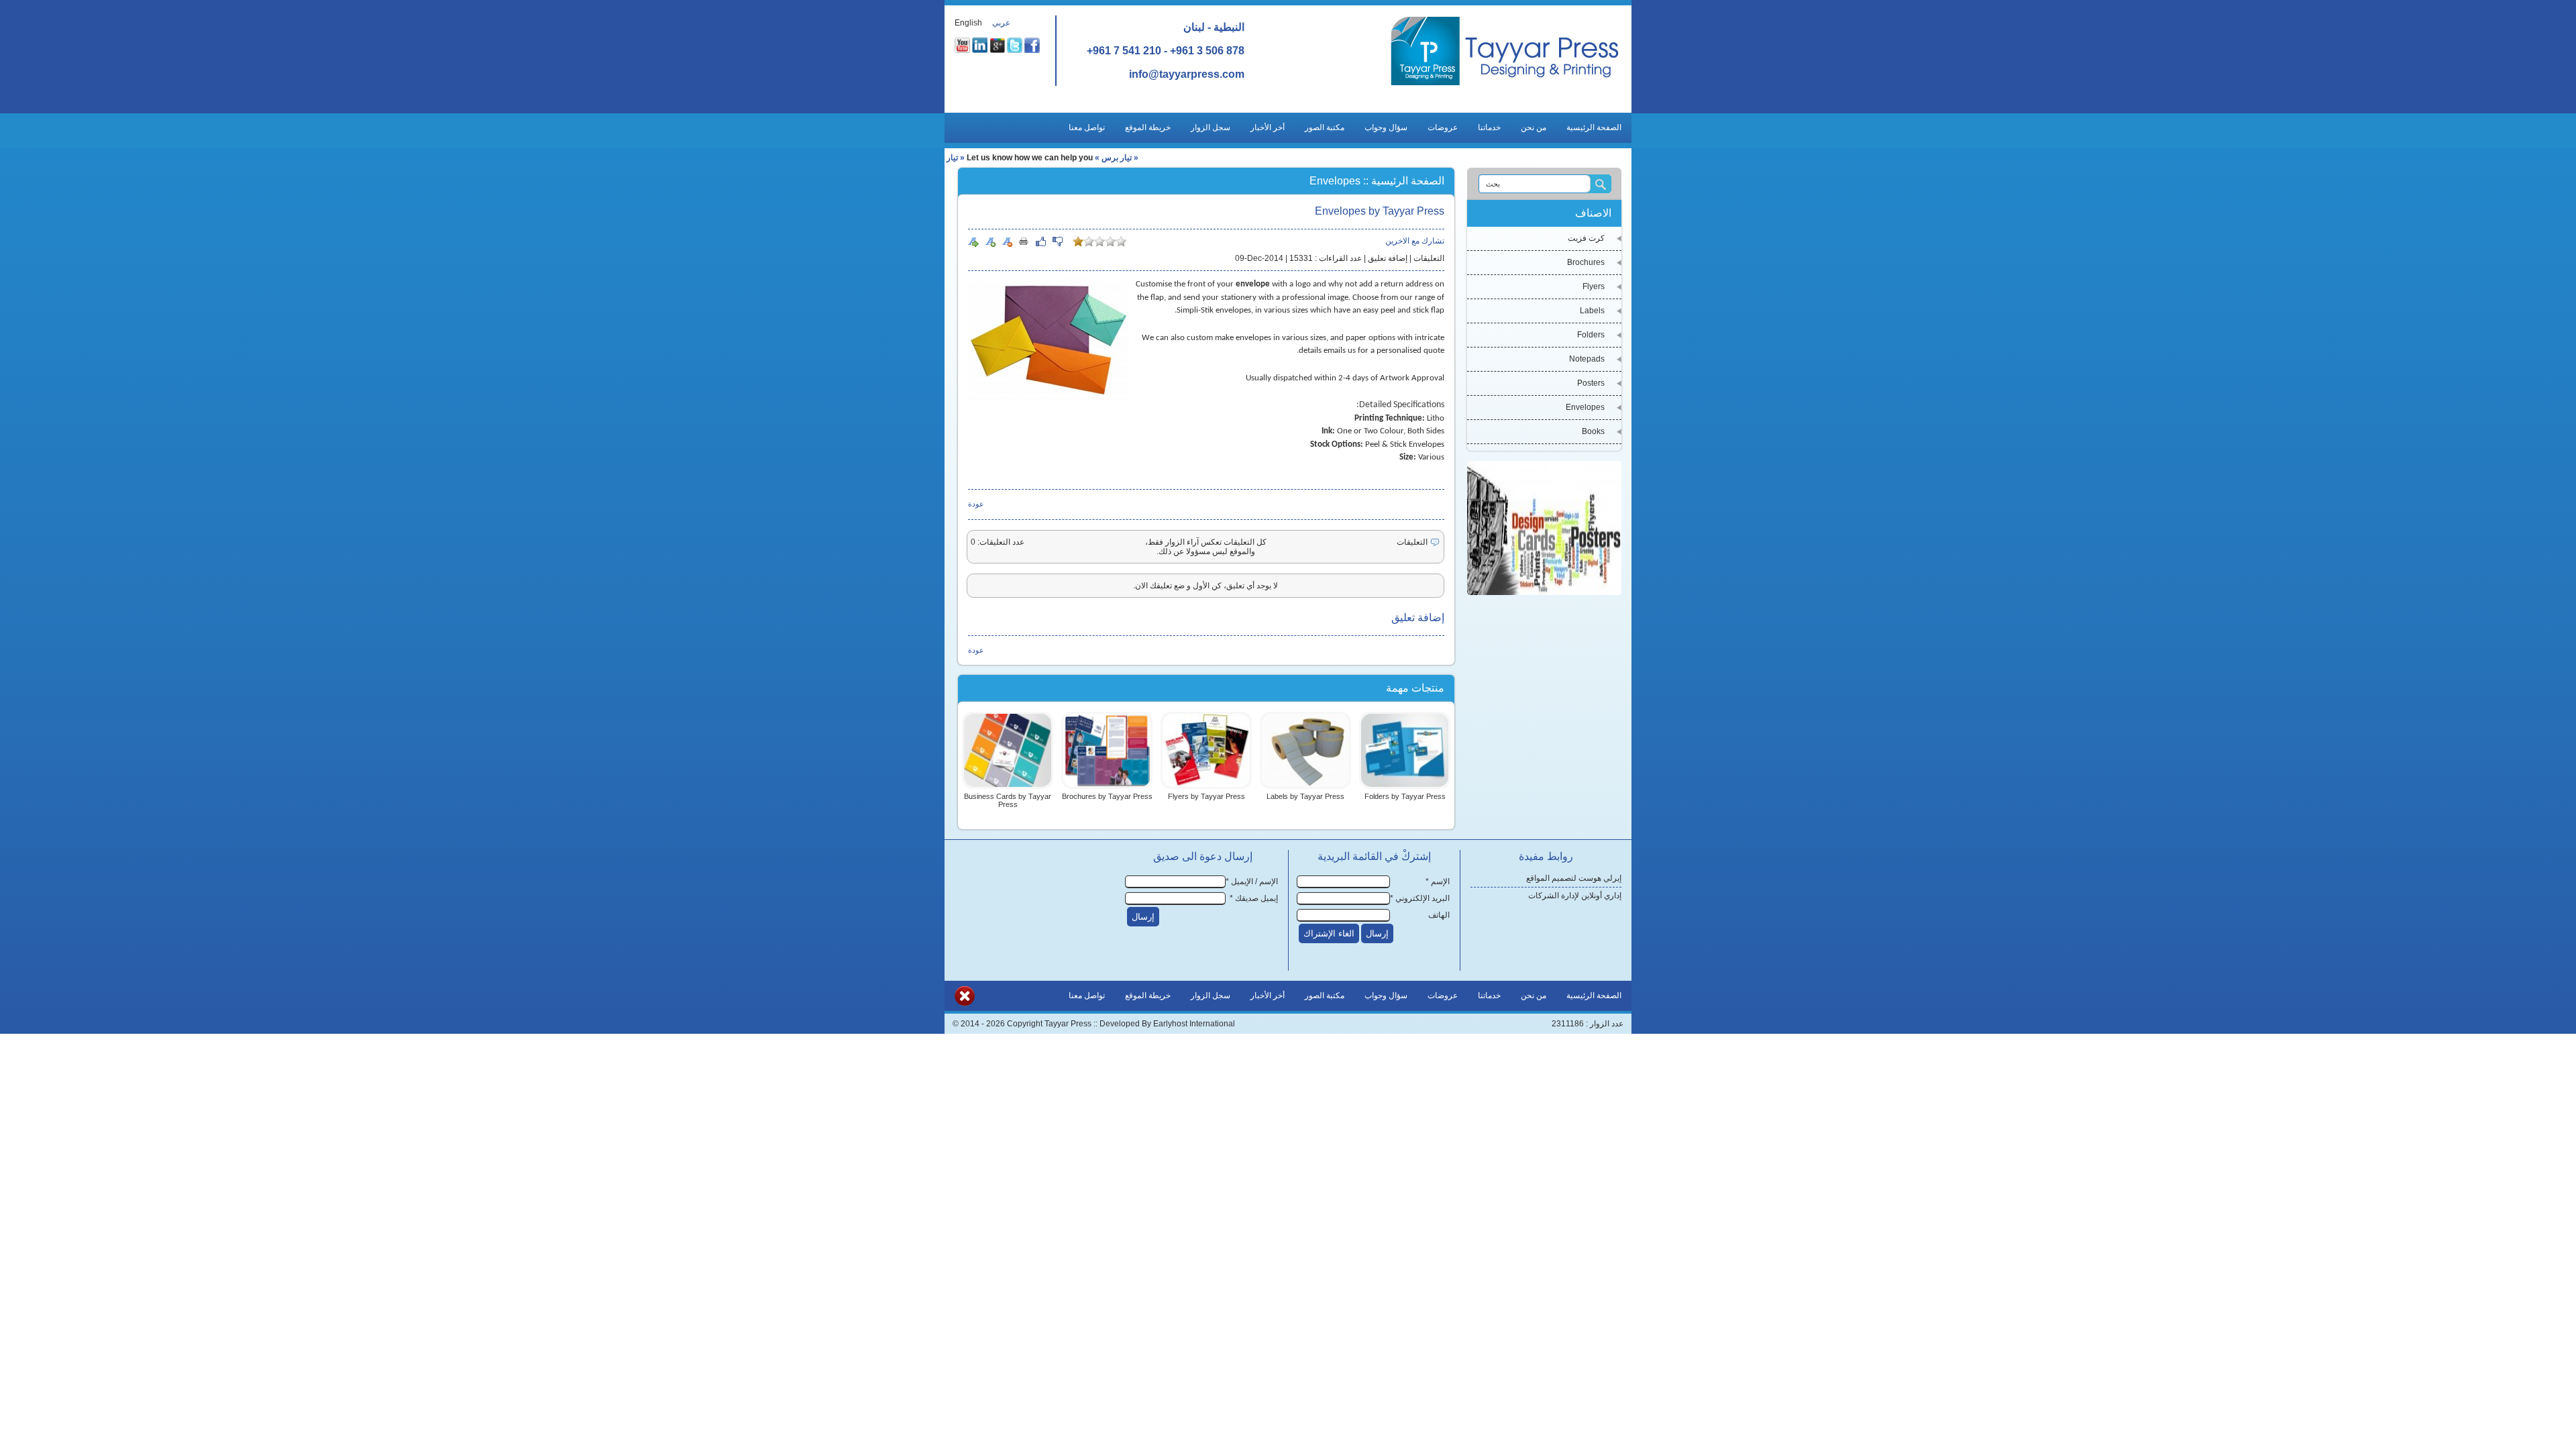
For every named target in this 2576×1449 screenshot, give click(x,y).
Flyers (1594, 286)
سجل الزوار (1211, 127)
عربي (1001, 23)
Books (1593, 431)
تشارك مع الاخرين (1415, 241)
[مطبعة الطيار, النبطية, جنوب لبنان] (1505, 85)
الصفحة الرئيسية (1594, 127)
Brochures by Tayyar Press (1107, 796)
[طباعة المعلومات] (1024, 241)
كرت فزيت (1586, 238)
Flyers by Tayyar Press (1206, 796)
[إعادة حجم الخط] (973, 241)
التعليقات (1429, 258)
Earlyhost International (1194, 1024)
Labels (1592, 311)
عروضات (1443, 127)
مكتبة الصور (1325, 127)
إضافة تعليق (1388, 258)
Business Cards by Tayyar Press (1008, 800)
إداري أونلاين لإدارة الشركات (1575, 896)
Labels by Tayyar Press (1305, 796)
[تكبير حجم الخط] (990, 241)
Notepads (1587, 359)
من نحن (1534, 127)
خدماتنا (1489, 127)
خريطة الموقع (1148, 127)
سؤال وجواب (1386, 127)
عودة (976, 504)
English (968, 23)
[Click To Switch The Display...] (965, 1004)
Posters (1591, 383)
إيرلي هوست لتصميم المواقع (1574, 878)
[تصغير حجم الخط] (1007, 241)
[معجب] (1040, 241)
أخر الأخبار (1268, 127)
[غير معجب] (1057, 241)
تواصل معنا (1087, 127)
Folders (1591, 335)
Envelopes (1585, 407)
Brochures (1586, 262)
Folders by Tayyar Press (1405, 796)
